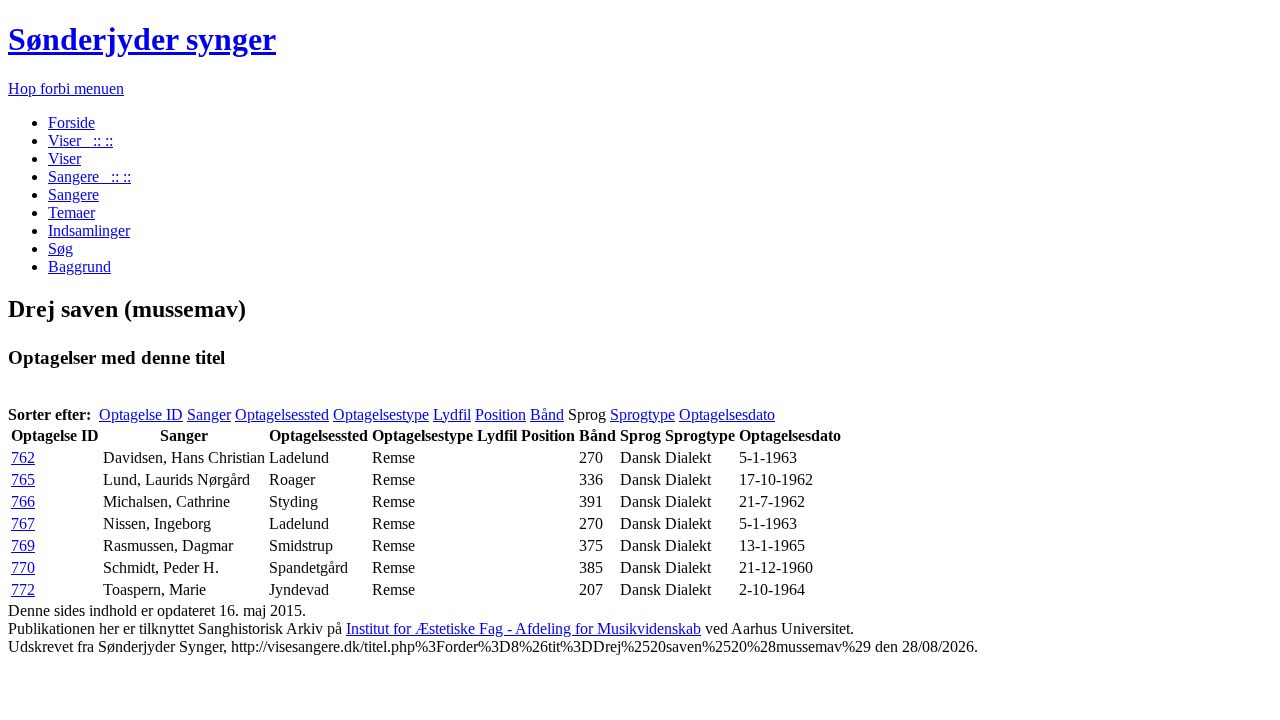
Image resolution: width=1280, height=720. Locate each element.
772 (23, 589)
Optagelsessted (282, 414)
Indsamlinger (89, 230)
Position (500, 414)
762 (23, 457)
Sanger (209, 414)
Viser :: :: (80, 140)
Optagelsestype (381, 414)
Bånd (547, 414)
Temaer (71, 212)
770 (23, 567)
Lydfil (452, 414)
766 (23, 501)
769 (23, 545)
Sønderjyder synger (142, 39)
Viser (64, 158)
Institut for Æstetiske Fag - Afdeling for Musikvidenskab (523, 628)
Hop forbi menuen (66, 88)
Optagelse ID (141, 414)
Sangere (73, 194)
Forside (71, 122)
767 (23, 523)
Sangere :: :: (89, 176)
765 (23, 479)
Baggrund (79, 266)
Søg (60, 248)
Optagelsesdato (727, 414)
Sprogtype (642, 414)
